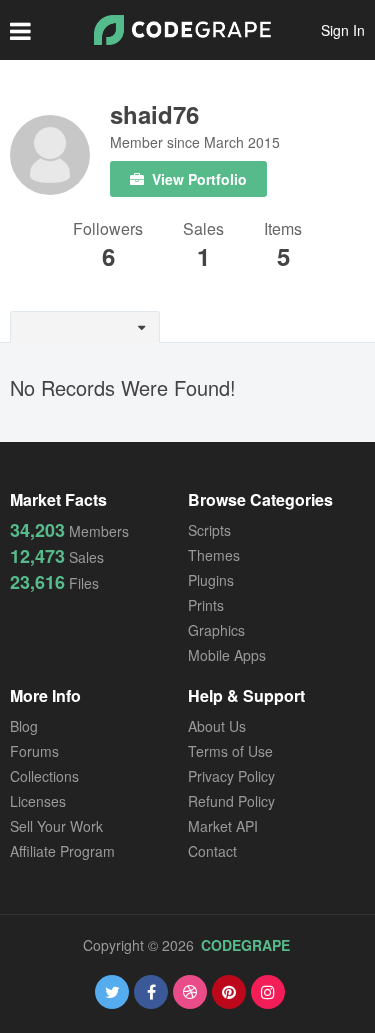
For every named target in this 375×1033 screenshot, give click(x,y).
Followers (108, 230)
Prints (206, 605)
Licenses (38, 801)
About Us (217, 726)
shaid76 (154, 114)
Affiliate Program (62, 851)
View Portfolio (197, 179)
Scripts (209, 530)
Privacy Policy (231, 776)
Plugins (211, 580)
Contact (212, 851)
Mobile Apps (227, 655)
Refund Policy (231, 801)
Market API (223, 826)
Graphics (216, 630)
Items (283, 230)
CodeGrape (245, 945)
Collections (44, 776)
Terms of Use (230, 751)
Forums (34, 751)
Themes (214, 555)
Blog (24, 726)
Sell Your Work (56, 826)
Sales (203, 230)
